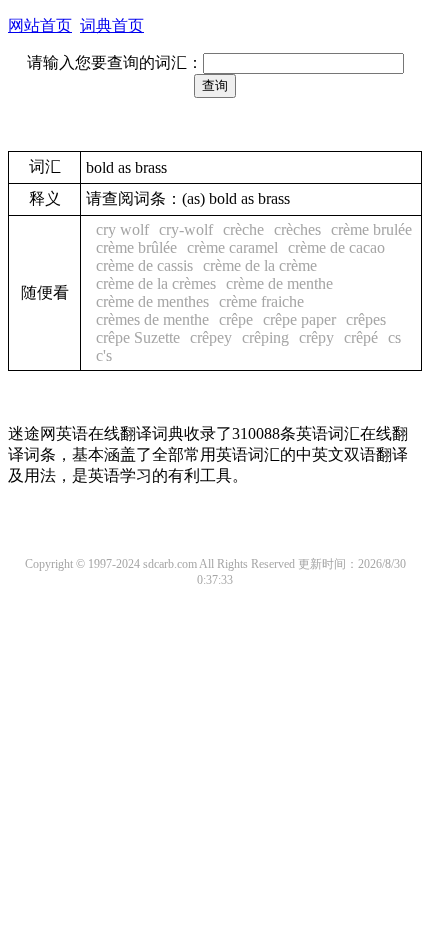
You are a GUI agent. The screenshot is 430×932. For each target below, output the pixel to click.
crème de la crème (260, 265)
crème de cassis (144, 265)
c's (104, 355)
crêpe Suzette (138, 337)
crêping (265, 337)
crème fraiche (261, 301)
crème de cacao (336, 247)
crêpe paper (299, 319)
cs (394, 337)
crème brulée (371, 229)
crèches (297, 229)
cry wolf (122, 229)
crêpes (366, 319)
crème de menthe (279, 283)
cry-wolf (186, 229)
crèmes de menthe (152, 319)
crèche (243, 229)
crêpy (316, 337)
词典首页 (112, 25)
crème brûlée (136, 247)
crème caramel (232, 247)
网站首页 (40, 25)
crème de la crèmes (156, 283)
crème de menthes (152, 301)
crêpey (211, 337)
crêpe (236, 319)
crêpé (361, 337)
